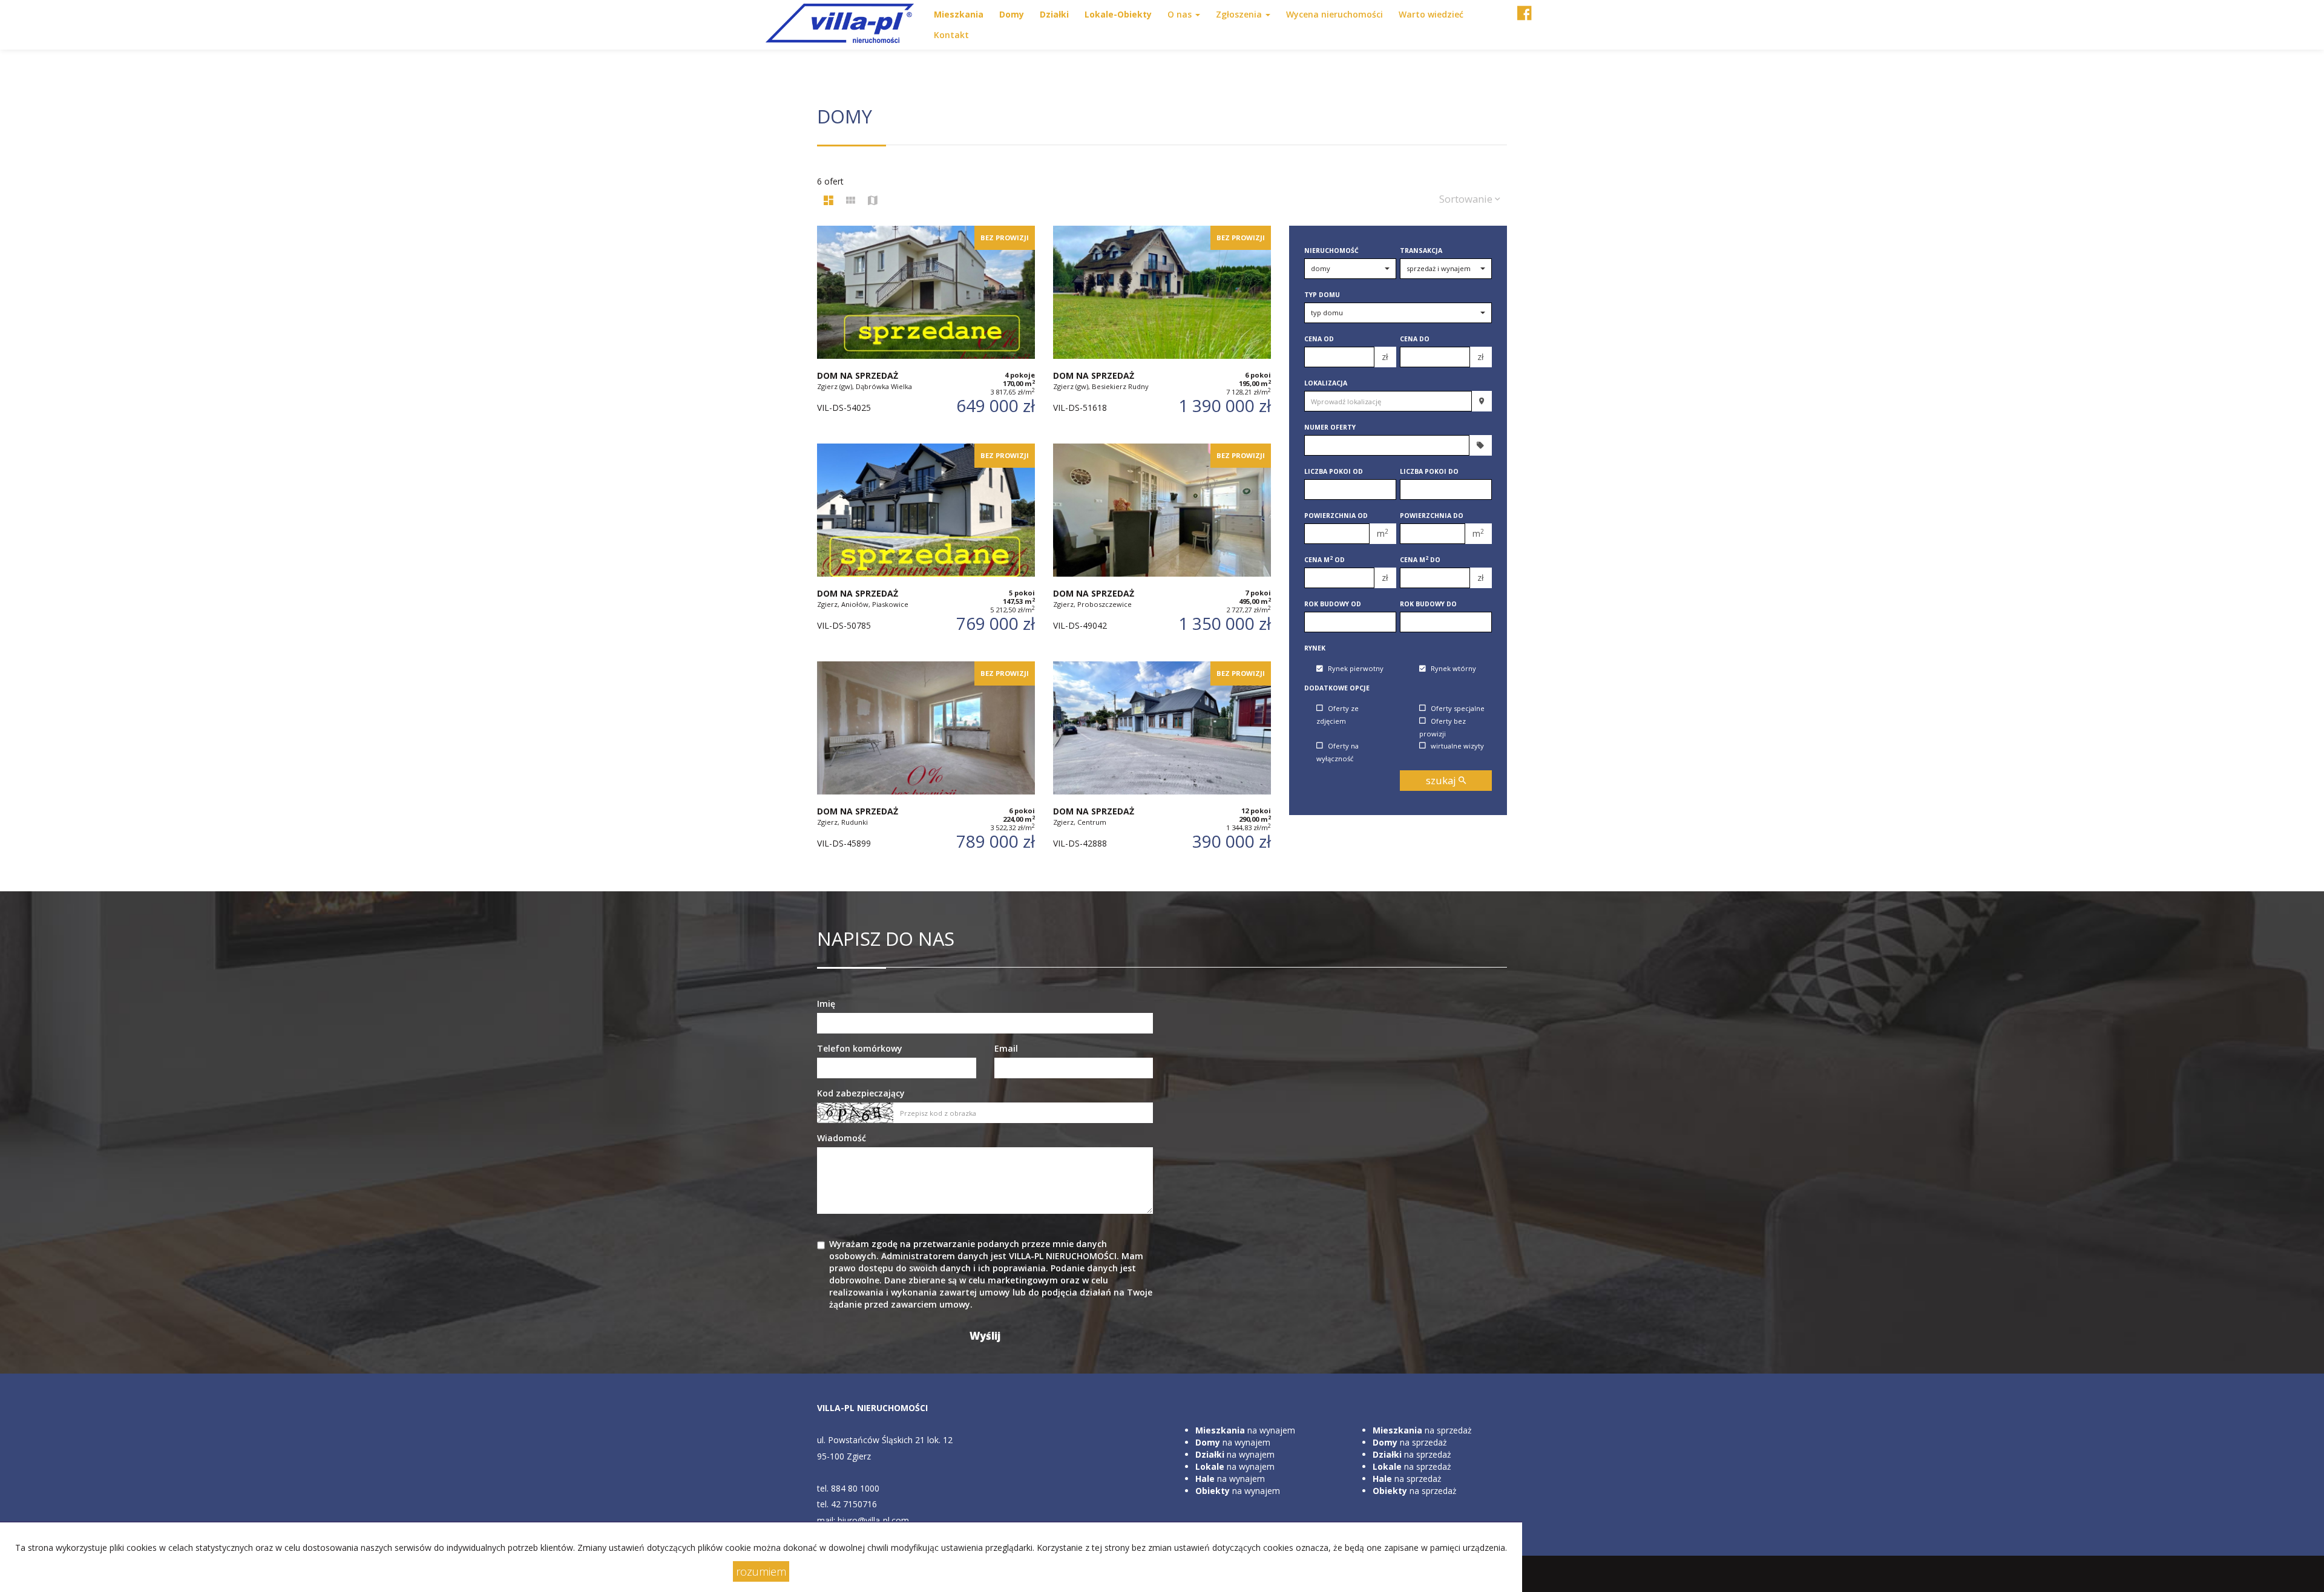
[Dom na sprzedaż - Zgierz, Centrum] (1162, 764)
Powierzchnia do (1432, 516)
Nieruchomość (1331, 251)
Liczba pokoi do (1429, 471)
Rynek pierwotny (1356, 669)
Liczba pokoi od (1334, 471)
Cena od (1319, 339)
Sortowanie (1467, 199)
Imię (826, 1004)
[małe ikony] (851, 201)
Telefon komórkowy (860, 1048)
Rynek (1315, 648)
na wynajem (1245, 1430)
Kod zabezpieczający (861, 1093)
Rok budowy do (1428, 604)
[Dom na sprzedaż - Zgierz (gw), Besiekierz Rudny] (1162, 329)
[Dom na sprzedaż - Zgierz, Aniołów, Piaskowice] (926, 546)
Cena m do (1420, 560)
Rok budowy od (1333, 604)
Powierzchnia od (1336, 516)
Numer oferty (1330, 427)
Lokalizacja (1326, 383)
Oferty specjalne (1458, 708)
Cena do (1415, 339)
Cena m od (1324, 560)
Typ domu (1322, 295)
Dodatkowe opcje (1337, 688)
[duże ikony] (829, 201)
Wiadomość (842, 1138)
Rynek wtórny (1453, 669)
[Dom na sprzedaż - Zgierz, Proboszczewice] (1162, 546)
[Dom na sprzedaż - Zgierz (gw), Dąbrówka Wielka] (926, 329)
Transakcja (1421, 251)
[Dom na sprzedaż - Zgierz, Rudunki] (926, 764)
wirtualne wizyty (1457, 746)
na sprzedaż (1422, 1430)
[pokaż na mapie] (873, 201)
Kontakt (951, 35)
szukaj (1442, 780)
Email (1006, 1048)
